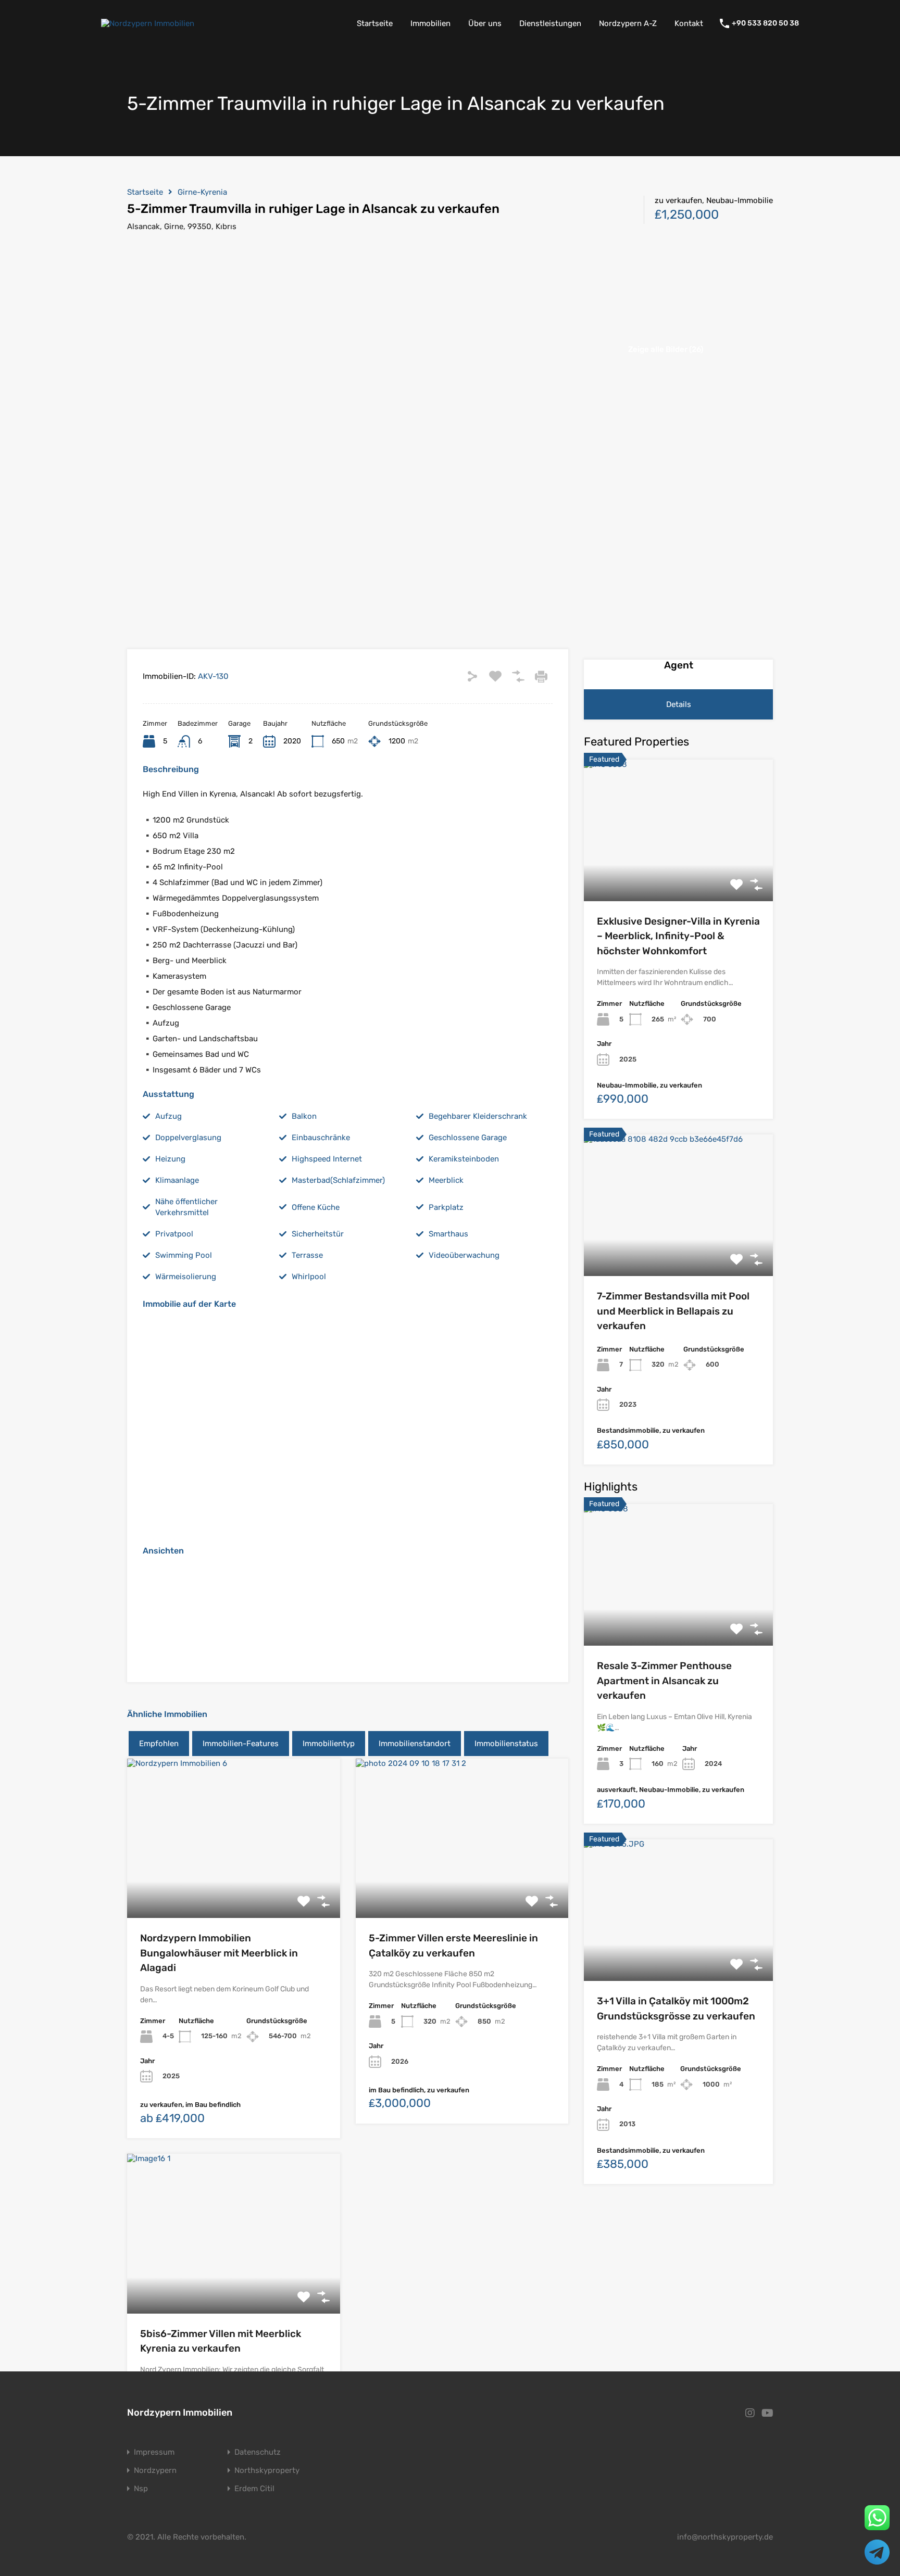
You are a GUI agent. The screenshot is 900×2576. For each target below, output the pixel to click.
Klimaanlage (177, 1180)
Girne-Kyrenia (202, 192)
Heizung (170, 1159)
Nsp (141, 2489)
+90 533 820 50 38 (765, 23)
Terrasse (307, 1255)
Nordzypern (155, 2471)
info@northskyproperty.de (725, 2537)
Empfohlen (159, 1744)
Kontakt (689, 23)
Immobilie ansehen (679, 873)
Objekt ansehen (233, 1886)
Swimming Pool (184, 1255)
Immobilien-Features (241, 1744)
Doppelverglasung (188, 1138)
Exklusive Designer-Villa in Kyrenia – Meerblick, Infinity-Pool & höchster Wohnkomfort (678, 936)
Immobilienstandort (415, 1744)
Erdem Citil (254, 2489)
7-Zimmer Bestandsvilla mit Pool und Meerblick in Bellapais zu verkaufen (673, 1311)
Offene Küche (316, 1207)
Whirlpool (309, 1277)
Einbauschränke (321, 1138)
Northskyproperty (267, 2471)
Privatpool (174, 1234)
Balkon (304, 1116)
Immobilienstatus (506, 1744)
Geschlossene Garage (468, 1138)
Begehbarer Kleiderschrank (478, 1116)
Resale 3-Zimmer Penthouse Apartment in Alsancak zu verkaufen (664, 1681)
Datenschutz (258, 2452)
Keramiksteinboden (464, 1159)
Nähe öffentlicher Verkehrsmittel (186, 1207)
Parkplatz (446, 1207)
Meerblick (446, 1180)
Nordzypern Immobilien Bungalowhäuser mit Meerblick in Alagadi (219, 1953)
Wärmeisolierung (186, 1277)
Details (679, 704)
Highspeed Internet (327, 1159)
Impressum (154, 2452)
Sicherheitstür (318, 1234)
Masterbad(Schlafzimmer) (338, 1180)
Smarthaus (448, 1234)
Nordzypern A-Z (628, 23)
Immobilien (430, 23)
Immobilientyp (329, 1744)
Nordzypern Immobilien (180, 2413)
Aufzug (168, 1116)
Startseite (375, 23)
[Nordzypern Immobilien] (148, 23)
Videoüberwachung (464, 1255)
